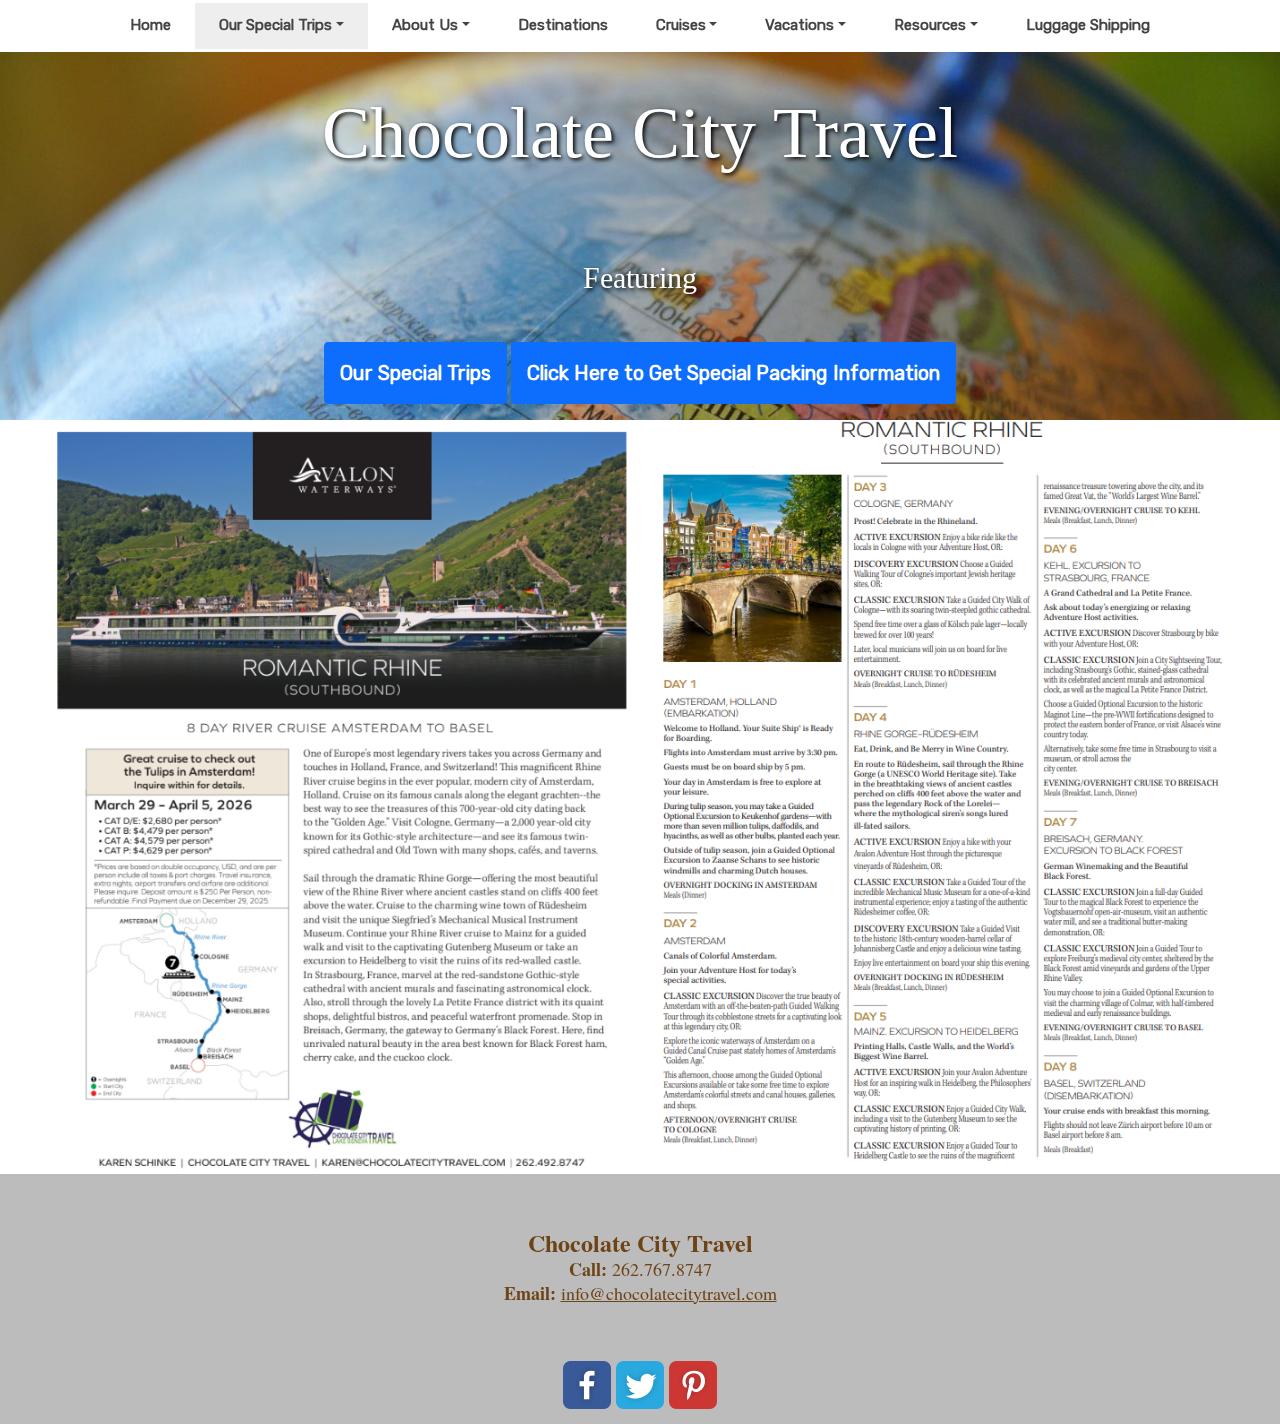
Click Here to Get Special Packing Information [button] (733, 373)
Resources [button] (930, 25)
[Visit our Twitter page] (640, 1385)
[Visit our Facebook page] (587, 1385)
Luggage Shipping (1088, 25)
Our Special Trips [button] (275, 25)
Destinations (563, 25)
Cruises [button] (681, 25)
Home (150, 25)
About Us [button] (425, 25)
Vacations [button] (799, 25)
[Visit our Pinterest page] (693, 1385)
